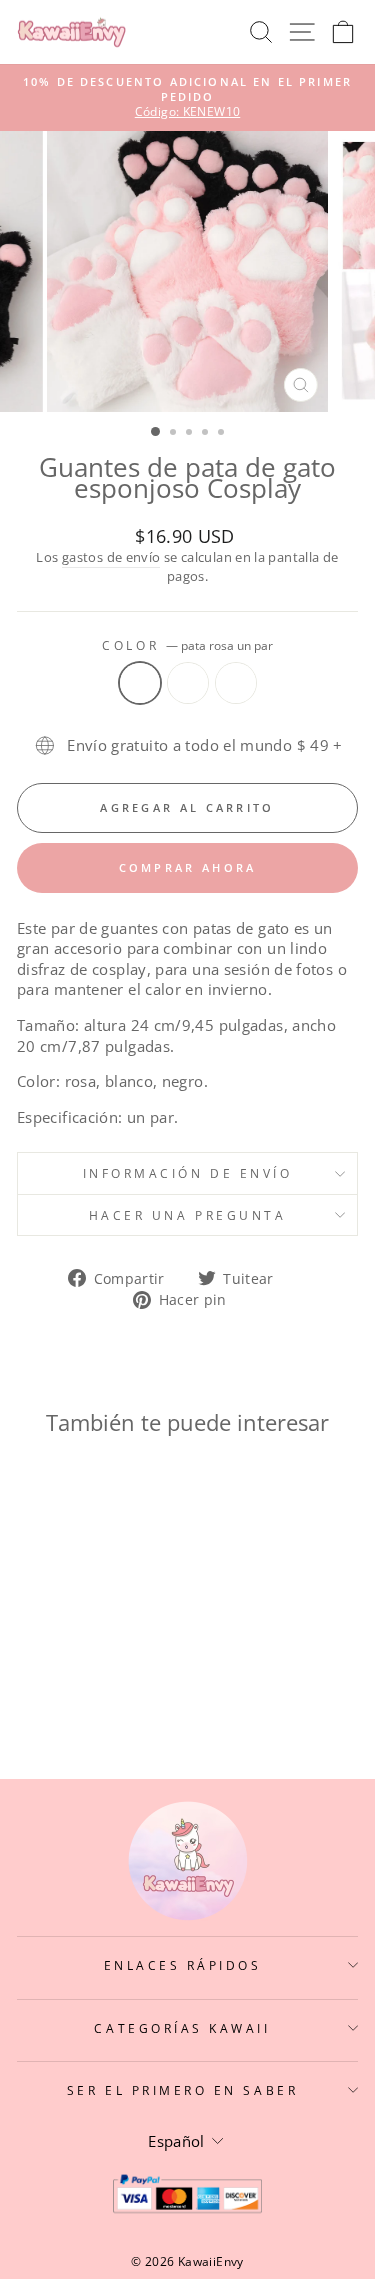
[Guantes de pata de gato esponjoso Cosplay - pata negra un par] (104, 1685)
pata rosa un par (140, 683)
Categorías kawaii (182, 2028)
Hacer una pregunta (188, 1215)
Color (187, 645)
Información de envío (188, 1173)
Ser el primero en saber (182, 2090)
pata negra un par (236, 683)
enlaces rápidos (183, 1965)
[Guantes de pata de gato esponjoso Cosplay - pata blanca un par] (81, 1685)
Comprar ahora (188, 867)
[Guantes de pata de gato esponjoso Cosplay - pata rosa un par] (58, 1685)
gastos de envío (111, 557)
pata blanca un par (188, 683)
